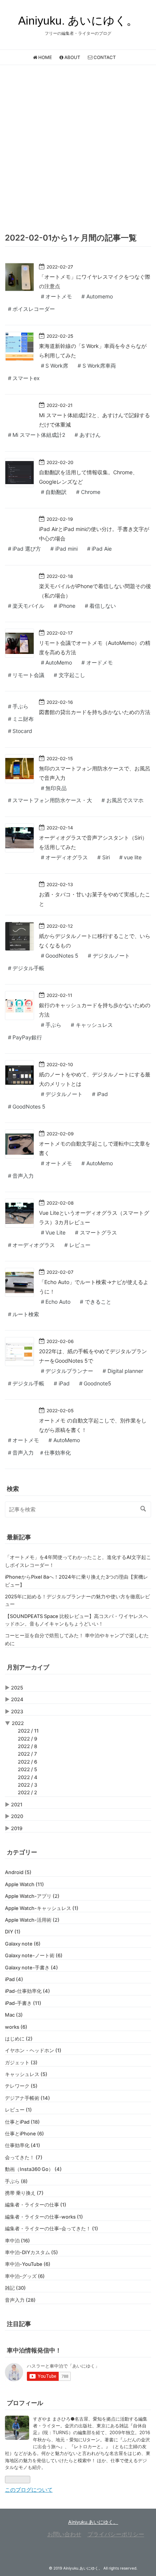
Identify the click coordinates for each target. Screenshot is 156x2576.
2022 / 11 (28, 1731)
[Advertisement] (78, 147)
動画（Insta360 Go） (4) (33, 2169)
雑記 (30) (15, 2288)
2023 (17, 1711)
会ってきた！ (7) (24, 2157)
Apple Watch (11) (24, 1884)
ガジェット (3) (21, 2062)
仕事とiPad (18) (22, 2122)
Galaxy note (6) (23, 1944)
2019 (17, 1828)
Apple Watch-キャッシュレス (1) (42, 1908)
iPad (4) (14, 1979)
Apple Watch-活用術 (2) (32, 1920)
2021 (17, 1804)
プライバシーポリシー (116, 2534)
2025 (17, 1688)
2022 (18, 1723)
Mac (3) (14, 2015)
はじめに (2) (19, 2039)
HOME (44, 57)
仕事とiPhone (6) (24, 2133)
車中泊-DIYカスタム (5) (31, 2252)
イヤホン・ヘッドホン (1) (33, 2050)
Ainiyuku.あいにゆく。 (93, 2522)
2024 (17, 1699)
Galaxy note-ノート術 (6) (34, 1955)
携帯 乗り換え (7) (24, 2193)
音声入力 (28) (20, 2300)
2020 (17, 1816)
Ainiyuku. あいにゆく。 (78, 21)
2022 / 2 (27, 1792)
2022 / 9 (27, 1739)
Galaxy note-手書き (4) (31, 1967)
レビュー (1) (18, 2110)
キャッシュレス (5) (26, 2074)
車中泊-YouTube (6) (28, 2264)
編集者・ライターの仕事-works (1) (44, 2217)
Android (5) (18, 1872)
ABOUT (72, 57)
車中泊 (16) (17, 2241)
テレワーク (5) (21, 2086)
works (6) (16, 2027)
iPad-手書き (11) (23, 2003)
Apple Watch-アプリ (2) (32, 1896)
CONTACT (104, 57)
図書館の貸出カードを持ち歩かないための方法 (95, 712)
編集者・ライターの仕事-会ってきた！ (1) (51, 2228)
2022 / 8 (27, 1746)
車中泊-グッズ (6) (25, 2276)
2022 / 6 (27, 1762)
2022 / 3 (27, 1785)
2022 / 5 (27, 1769)
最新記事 (19, 1537)
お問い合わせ (64, 2534)
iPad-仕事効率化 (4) (27, 1991)
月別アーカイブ (28, 1667)
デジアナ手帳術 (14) (27, 2098)
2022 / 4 (28, 1777)
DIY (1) (13, 1932)
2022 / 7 (27, 1754)
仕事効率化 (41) (23, 2145)
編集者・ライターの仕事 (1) (36, 2205)
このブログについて (29, 2490)
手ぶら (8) (16, 2181)
